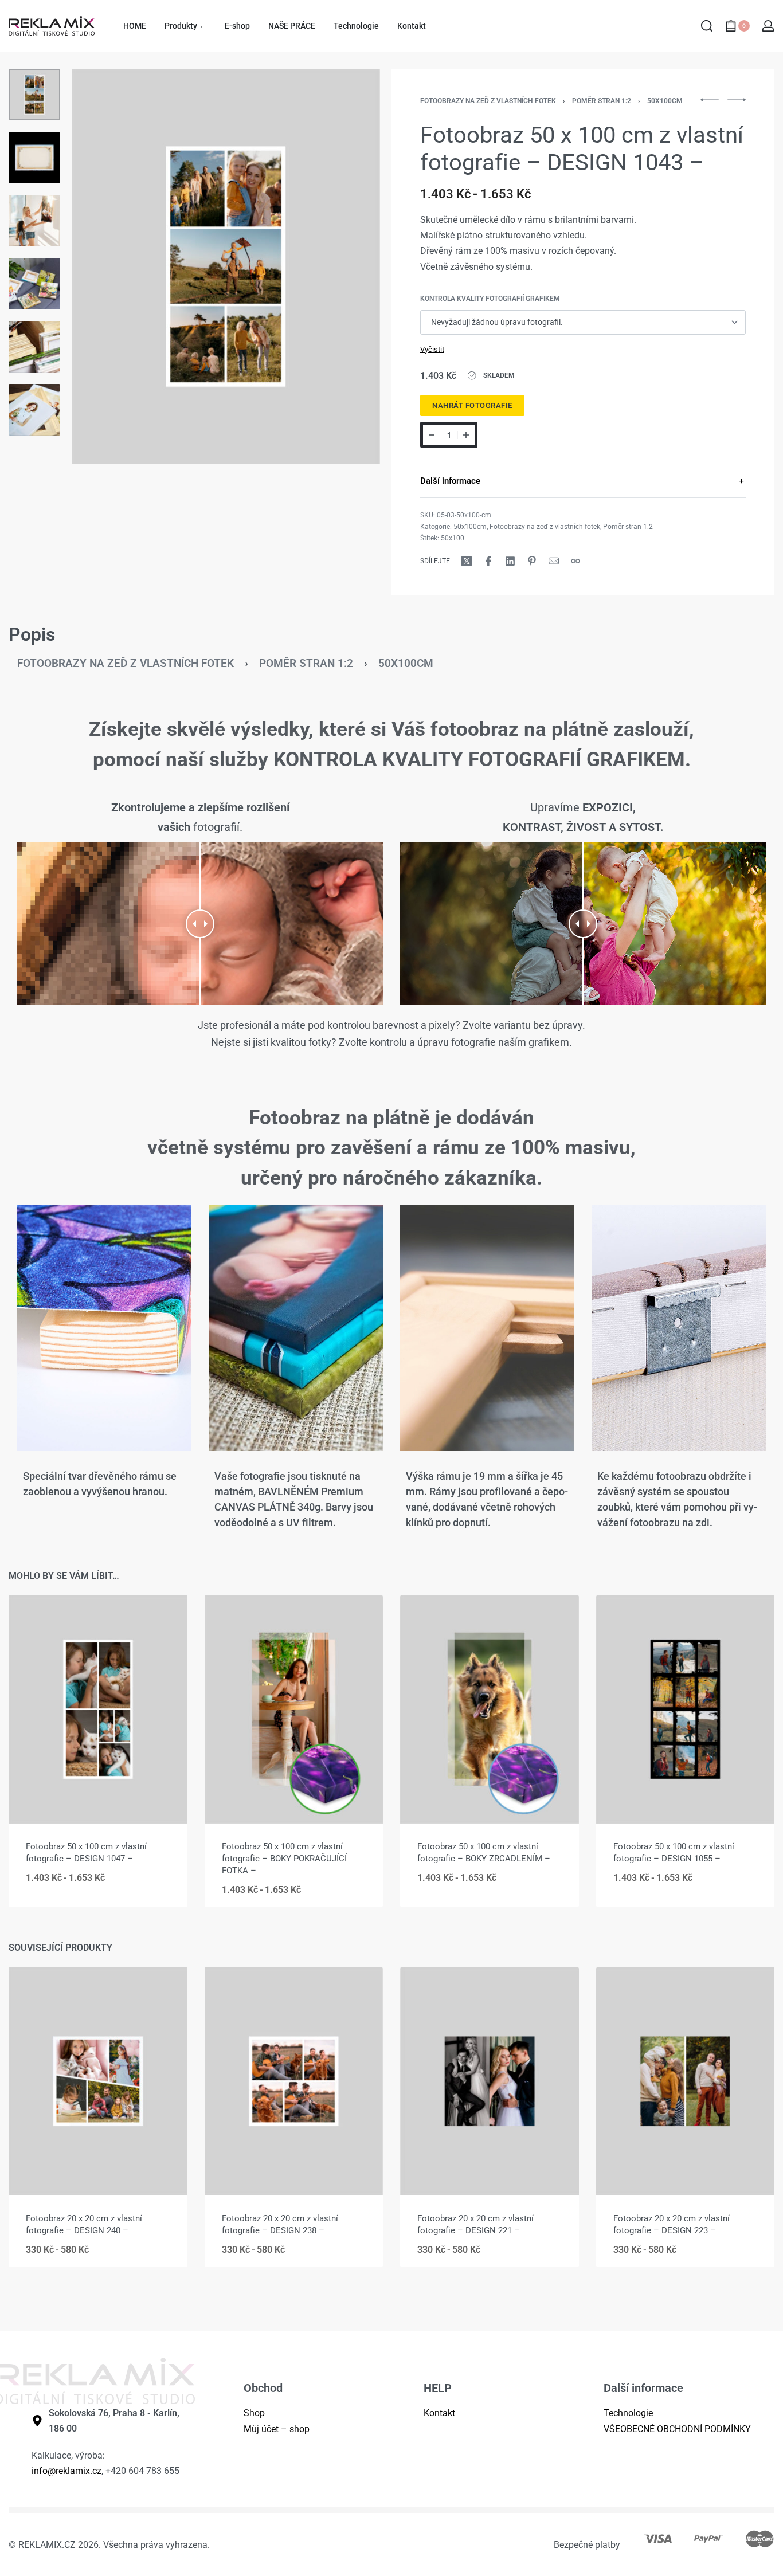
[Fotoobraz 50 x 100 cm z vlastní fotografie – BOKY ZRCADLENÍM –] (490, 1709)
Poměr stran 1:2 (602, 101)
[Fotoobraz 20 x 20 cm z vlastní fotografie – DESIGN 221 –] (490, 2081)
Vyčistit (432, 349)
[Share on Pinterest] (532, 561)
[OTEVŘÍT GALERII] (226, 266)
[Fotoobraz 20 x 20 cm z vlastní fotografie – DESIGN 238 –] (294, 2081)
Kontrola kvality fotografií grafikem (490, 299)
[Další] (349, 266)
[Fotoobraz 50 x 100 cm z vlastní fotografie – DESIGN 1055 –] (686, 1709)
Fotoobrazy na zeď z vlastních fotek (488, 101)
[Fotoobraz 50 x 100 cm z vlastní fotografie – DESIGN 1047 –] (98, 1709)
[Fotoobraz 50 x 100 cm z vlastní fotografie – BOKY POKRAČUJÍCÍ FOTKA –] (294, 1709)
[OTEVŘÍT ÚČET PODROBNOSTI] (768, 26)
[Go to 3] (34, 221)
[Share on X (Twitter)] (467, 561)
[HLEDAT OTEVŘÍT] (707, 26)
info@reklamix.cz (66, 2471)
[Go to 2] (34, 158)
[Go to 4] (34, 284)
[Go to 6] (34, 410)
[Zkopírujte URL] (575, 561)
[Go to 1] (34, 95)
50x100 (453, 538)
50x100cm (665, 101)
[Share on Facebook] (488, 561)
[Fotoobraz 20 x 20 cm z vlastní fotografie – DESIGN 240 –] (98, 2081)
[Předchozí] (103, 266)
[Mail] (554, 561)
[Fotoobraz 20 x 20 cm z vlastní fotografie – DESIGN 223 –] (686, 2081)
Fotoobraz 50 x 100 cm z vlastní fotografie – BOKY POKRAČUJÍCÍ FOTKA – (284, 1859)
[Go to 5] (34, 347)
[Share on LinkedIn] (510, 561)
